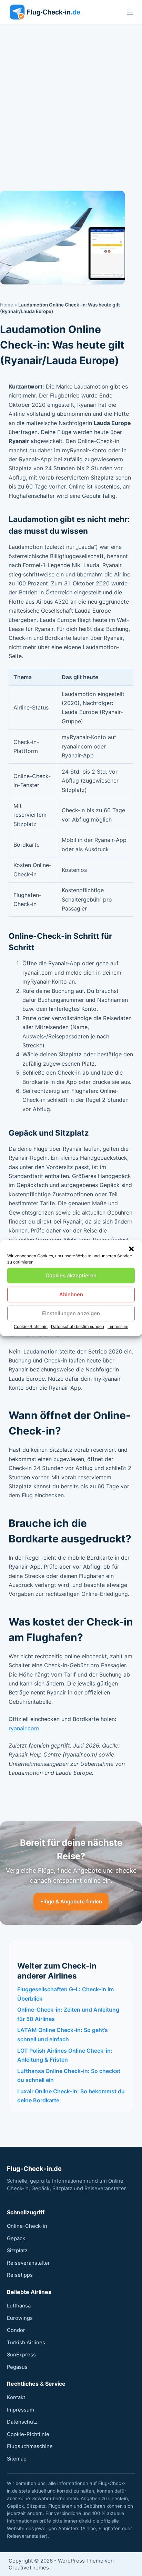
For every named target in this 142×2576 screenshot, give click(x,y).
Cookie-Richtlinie (31, 1326)
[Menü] (130, 12)
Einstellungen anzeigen (71, 1313)
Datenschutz (22, 2422)
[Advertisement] (71, 99)
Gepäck (16, 2238)
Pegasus (17, 2367)
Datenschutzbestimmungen (78, 1326)
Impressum (118, 1326)
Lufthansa (19, 2306)
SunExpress (21, 2355)
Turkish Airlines (26, 2343)
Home (7, 305)
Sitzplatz (17, 2251)
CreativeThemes (29, 2568)
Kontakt (16, 2397)
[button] (131, 1249)
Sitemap (17, 2459)
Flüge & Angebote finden (71, 1901)
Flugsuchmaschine (30, 2446)
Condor (16, 2330)
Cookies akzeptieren (71, 1275)
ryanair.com (24, 1728)
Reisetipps (20, 2275)
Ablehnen (71, 1294)
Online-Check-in (27, 2226)
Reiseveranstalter (28, 2263)
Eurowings (20, 2318)
